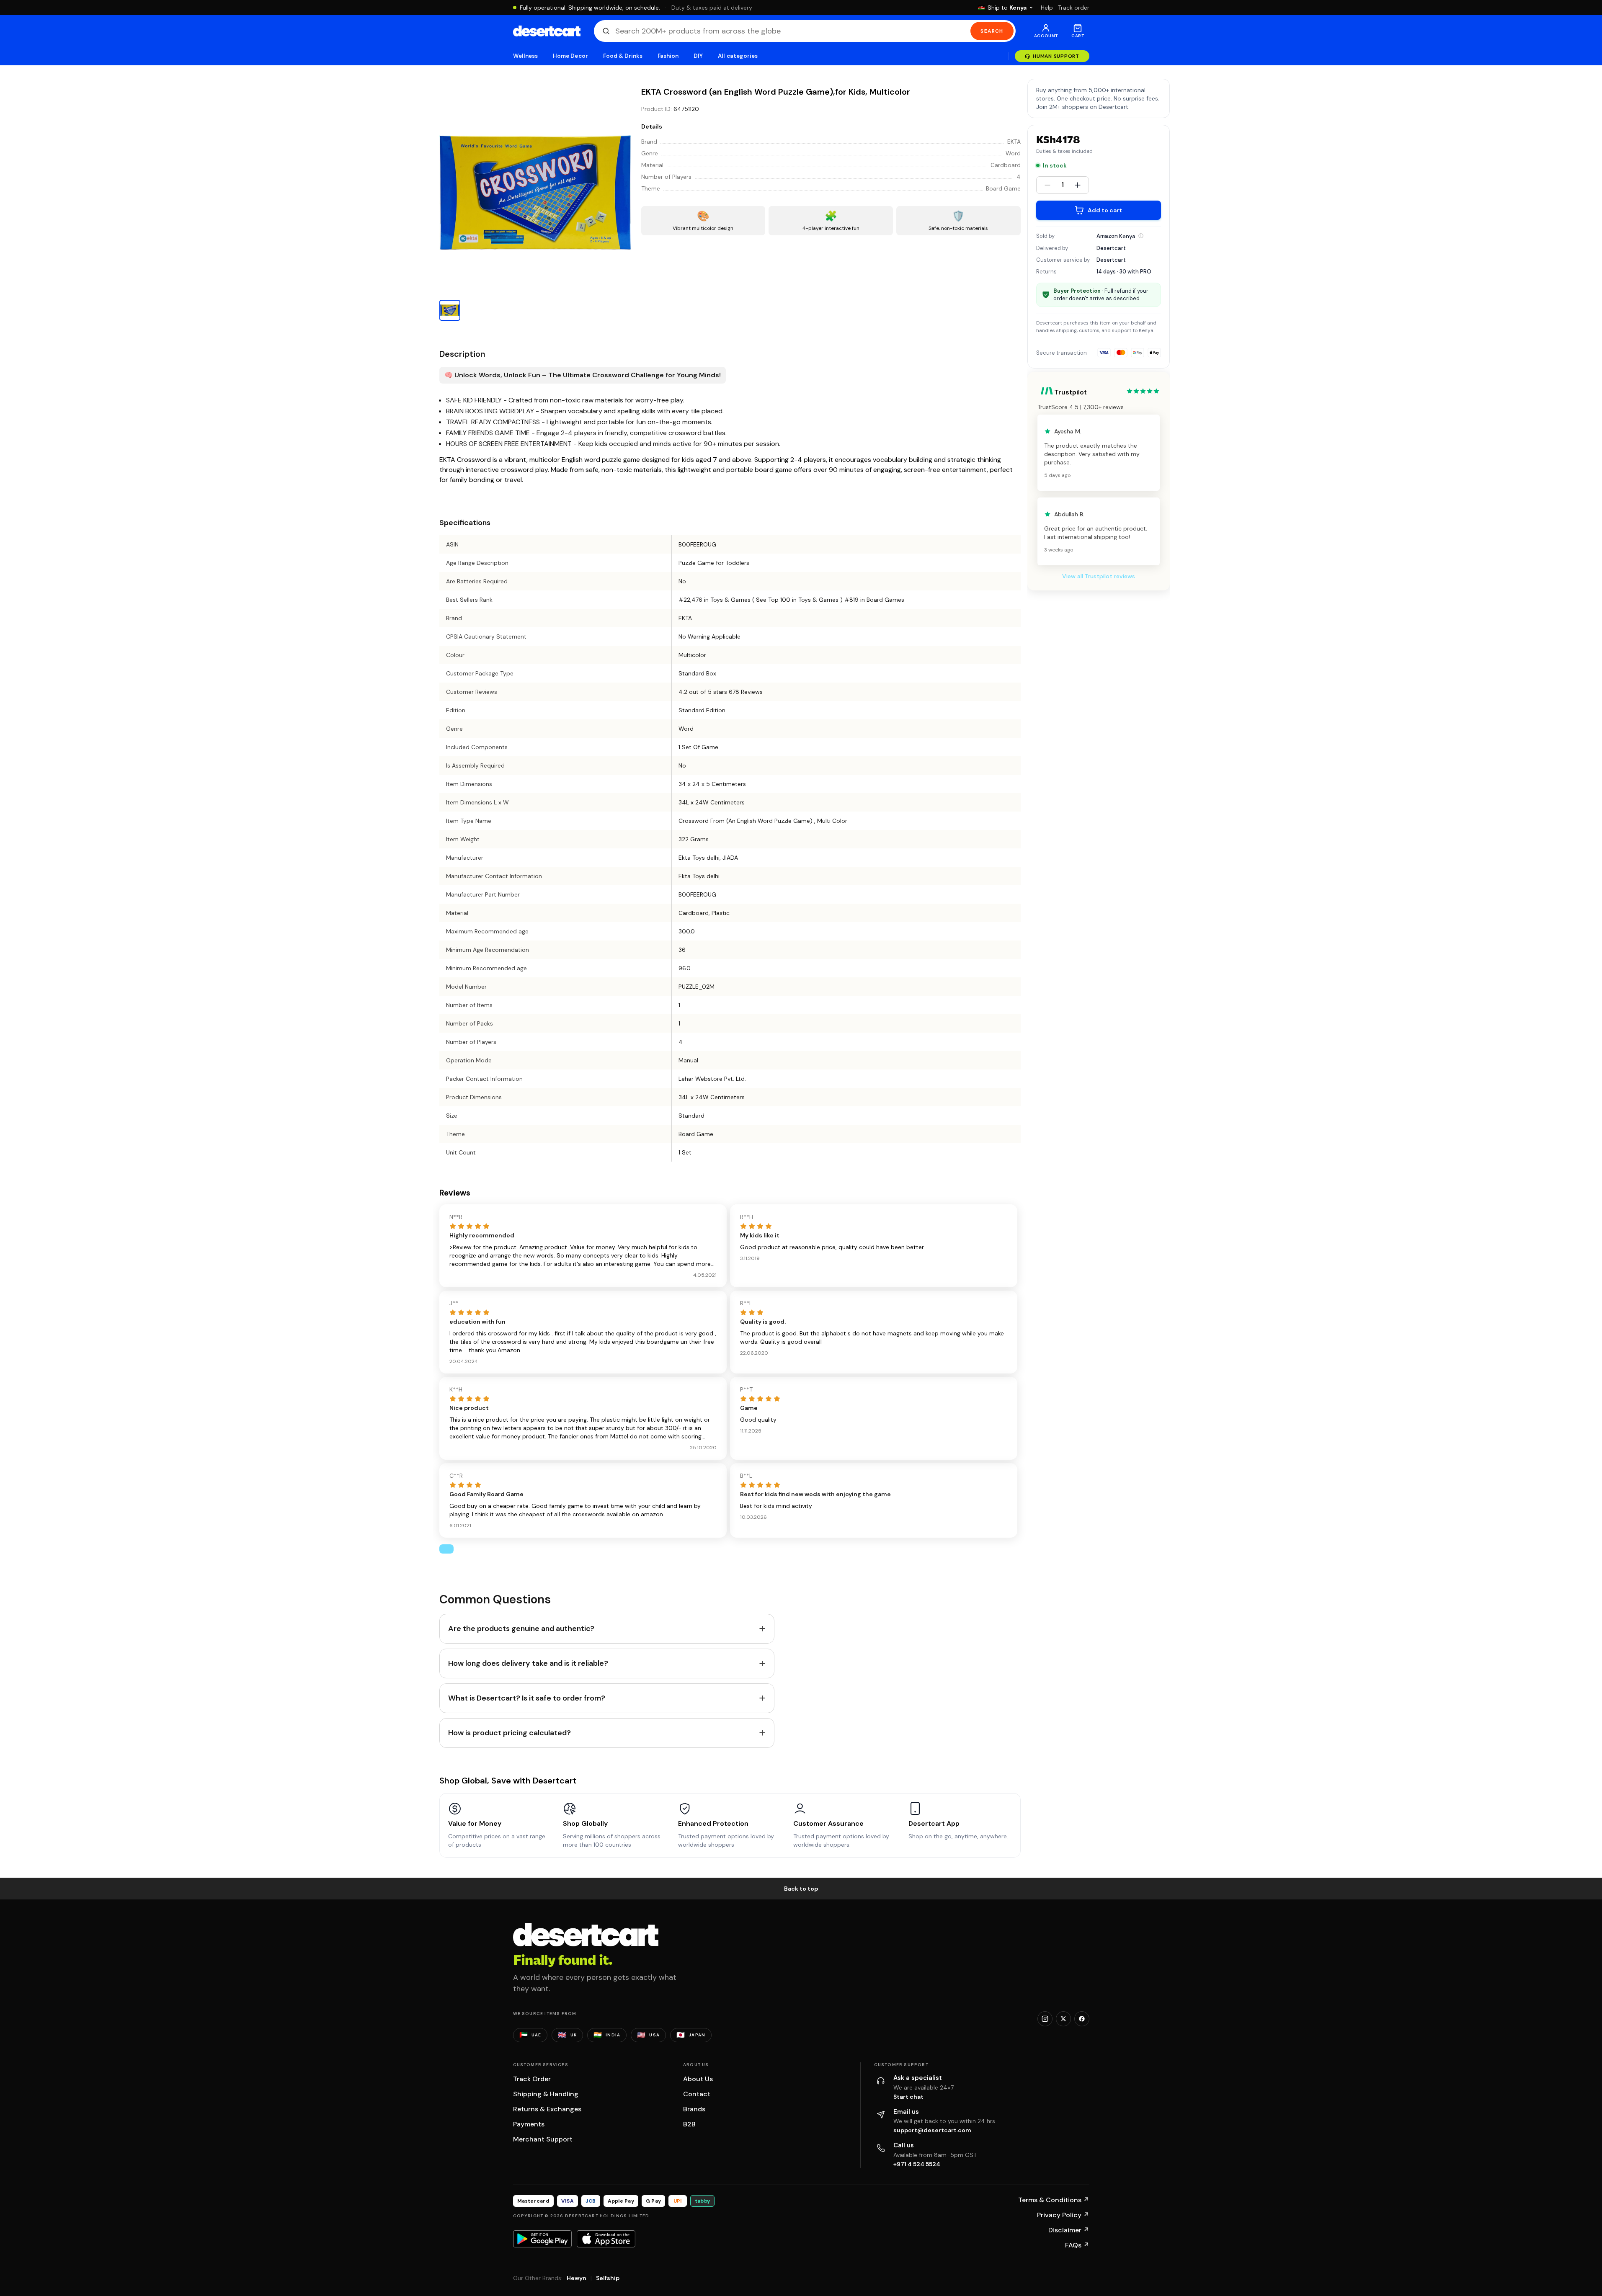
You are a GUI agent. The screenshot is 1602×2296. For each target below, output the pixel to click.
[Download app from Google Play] (542, 2239)
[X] (1063, 2019)
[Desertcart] (547, 31)
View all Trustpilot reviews (1099, 576)
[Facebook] (1082, 2019)
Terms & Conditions (1054, 2200)
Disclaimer (1069, 2230)
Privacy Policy (1063, 2215)
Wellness (526, 56)
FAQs (1077, 2245)
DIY (698, 56)
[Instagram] (1045, 2019)
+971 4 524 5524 (917, 2164)
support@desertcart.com (932, 2130)
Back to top (801, 1889)
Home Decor (570, 56)
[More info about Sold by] (1141, 236)
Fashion (668, 56)
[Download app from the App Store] (606, 2239)
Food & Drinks (623, 56)
